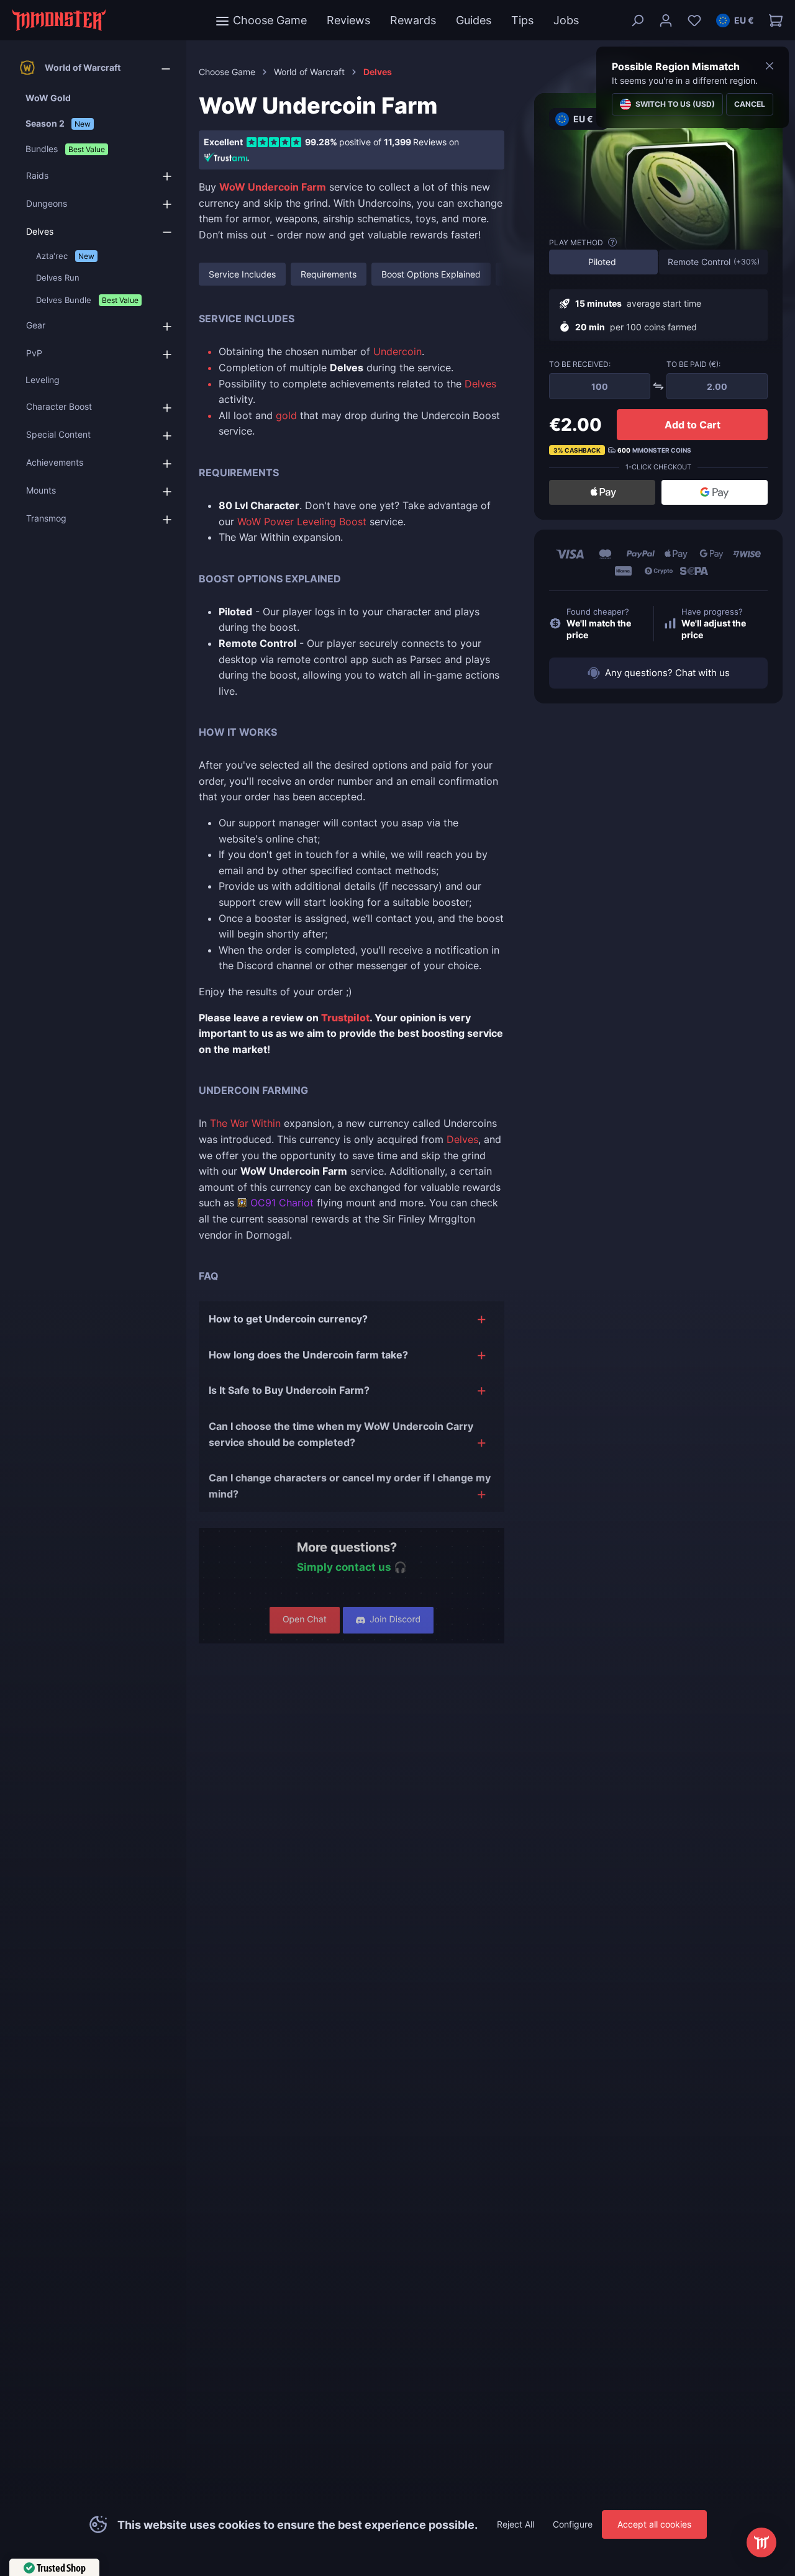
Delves (480, 384)
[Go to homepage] (59, 20)
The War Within (245, 1123)
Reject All (516, 2524)
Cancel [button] (750, 104)
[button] (735, 20)
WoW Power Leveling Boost (302, 522)
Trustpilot (345, 1018)
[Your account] (666, 20)
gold (286, 415)
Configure (573, 2524)
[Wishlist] (694, 20)
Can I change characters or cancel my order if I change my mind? (350, 1486)
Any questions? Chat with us (667, 673)
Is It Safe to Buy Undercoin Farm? (289, 1390)
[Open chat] (761, 2542)
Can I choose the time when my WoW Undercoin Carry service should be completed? (341, 1434)
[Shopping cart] (772, 20)
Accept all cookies (654, 2524)
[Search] (637, 20)
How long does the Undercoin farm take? (308, 1355)
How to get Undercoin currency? (288, 1319)
